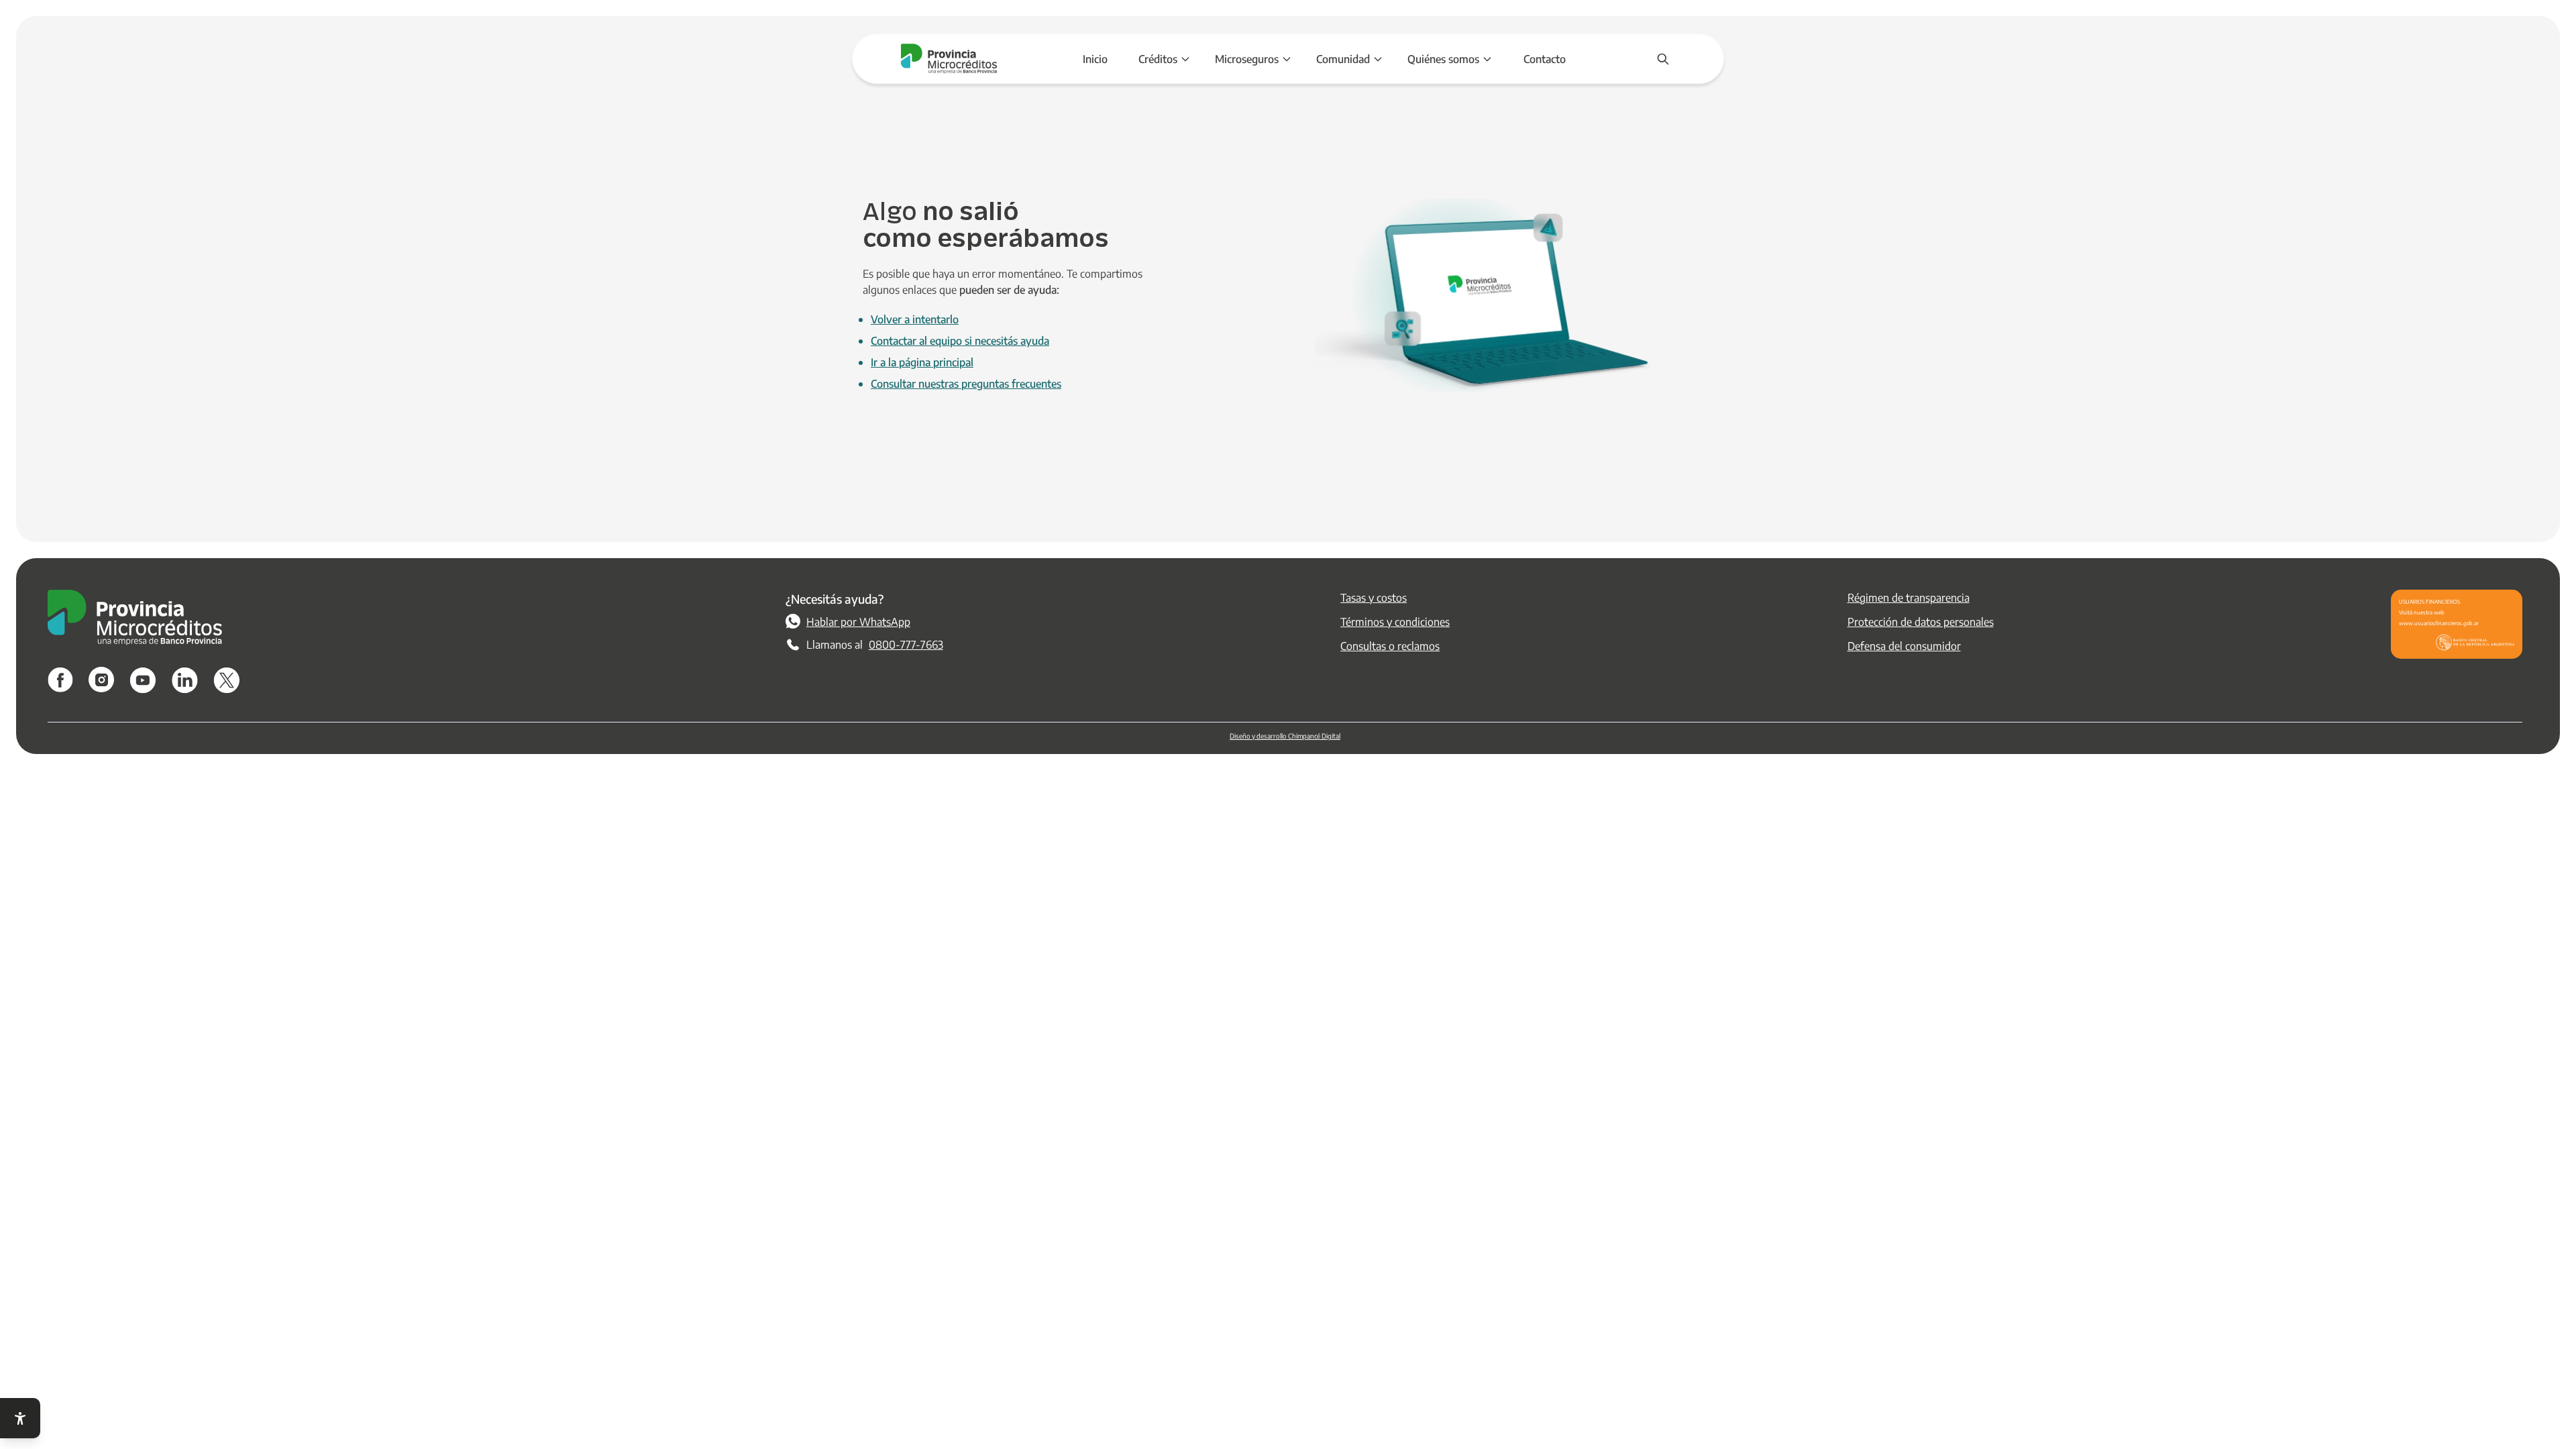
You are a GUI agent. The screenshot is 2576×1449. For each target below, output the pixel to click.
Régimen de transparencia (1909, 597)
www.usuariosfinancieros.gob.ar (2439, 623)
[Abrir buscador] (1663, 59)
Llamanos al (875, 644)
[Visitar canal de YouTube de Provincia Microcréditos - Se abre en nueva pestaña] (143, 680)
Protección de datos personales (1921, 622)
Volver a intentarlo (915, 319)
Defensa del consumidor (1904, 646)
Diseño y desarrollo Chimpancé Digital (1285, 736)
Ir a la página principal (922, 362)
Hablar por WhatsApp (858, 622)
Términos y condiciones (1395, 622)
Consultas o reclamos (1390, 646)
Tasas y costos (1374, 597)
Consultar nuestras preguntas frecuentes (966, 383)
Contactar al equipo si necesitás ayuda (960, 340)
